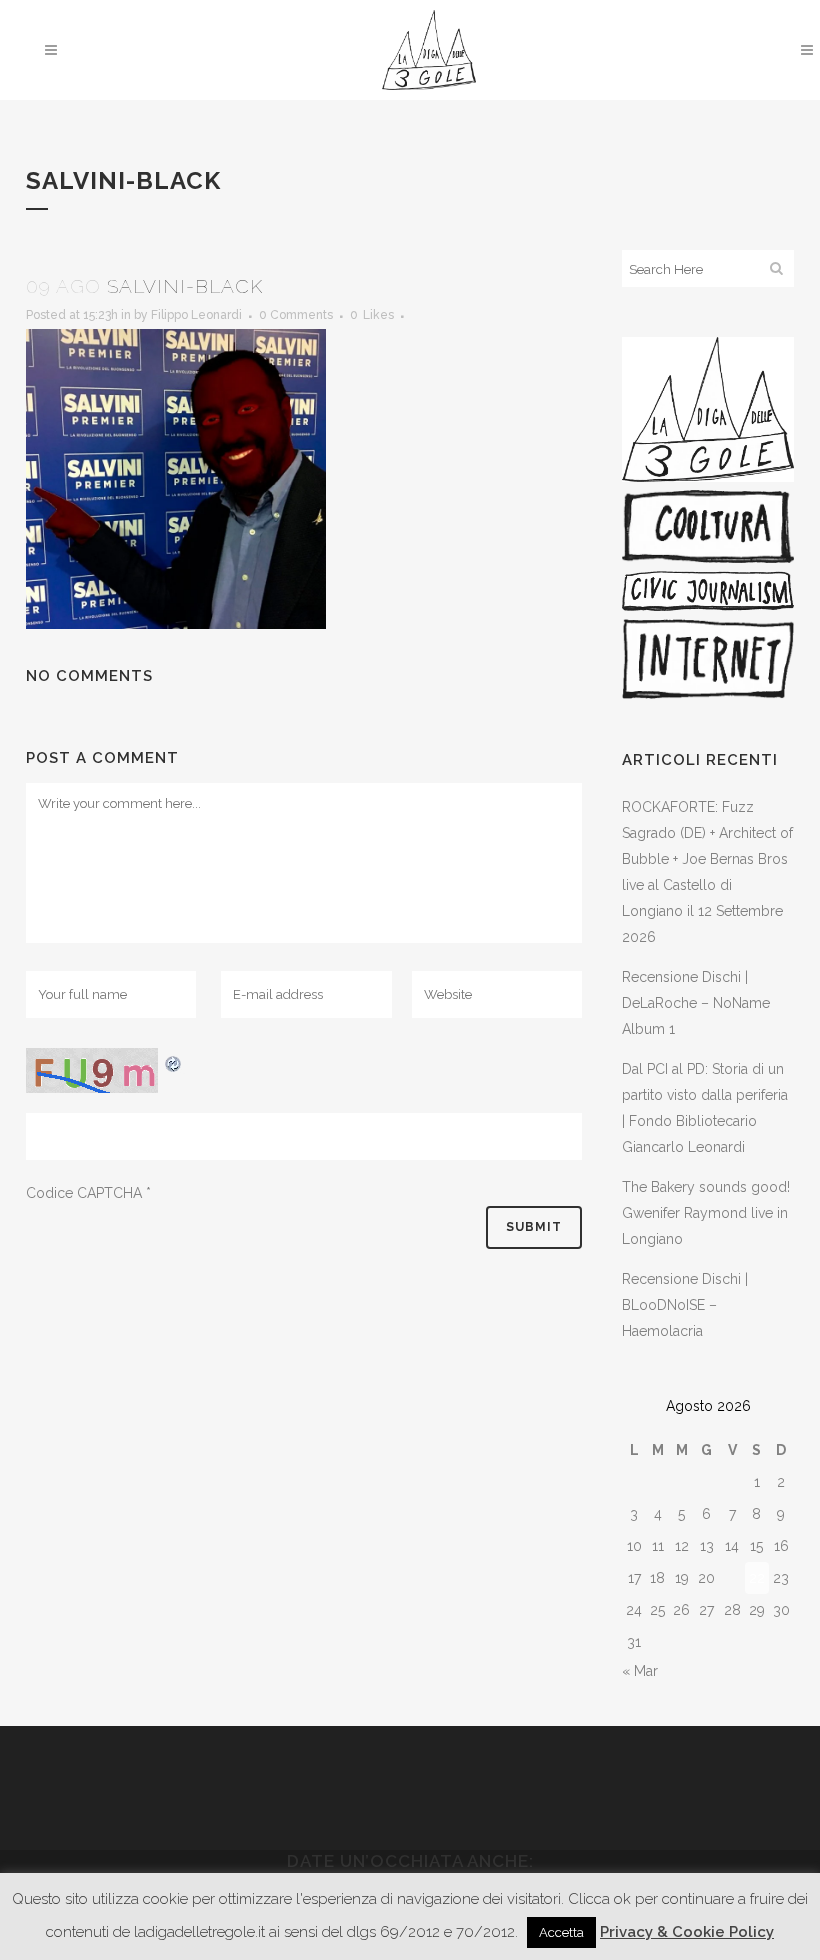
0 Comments (296, 315)
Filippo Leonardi (196, 315)
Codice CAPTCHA (84, 1193)
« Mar (640, 1671)
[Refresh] (174, 1061)
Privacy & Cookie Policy (687, 1932)
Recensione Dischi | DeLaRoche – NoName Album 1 (696, 1003)
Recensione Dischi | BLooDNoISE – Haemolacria (685, 1305)
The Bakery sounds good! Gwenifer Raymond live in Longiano (706, 1213)
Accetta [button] (561, 1932)
